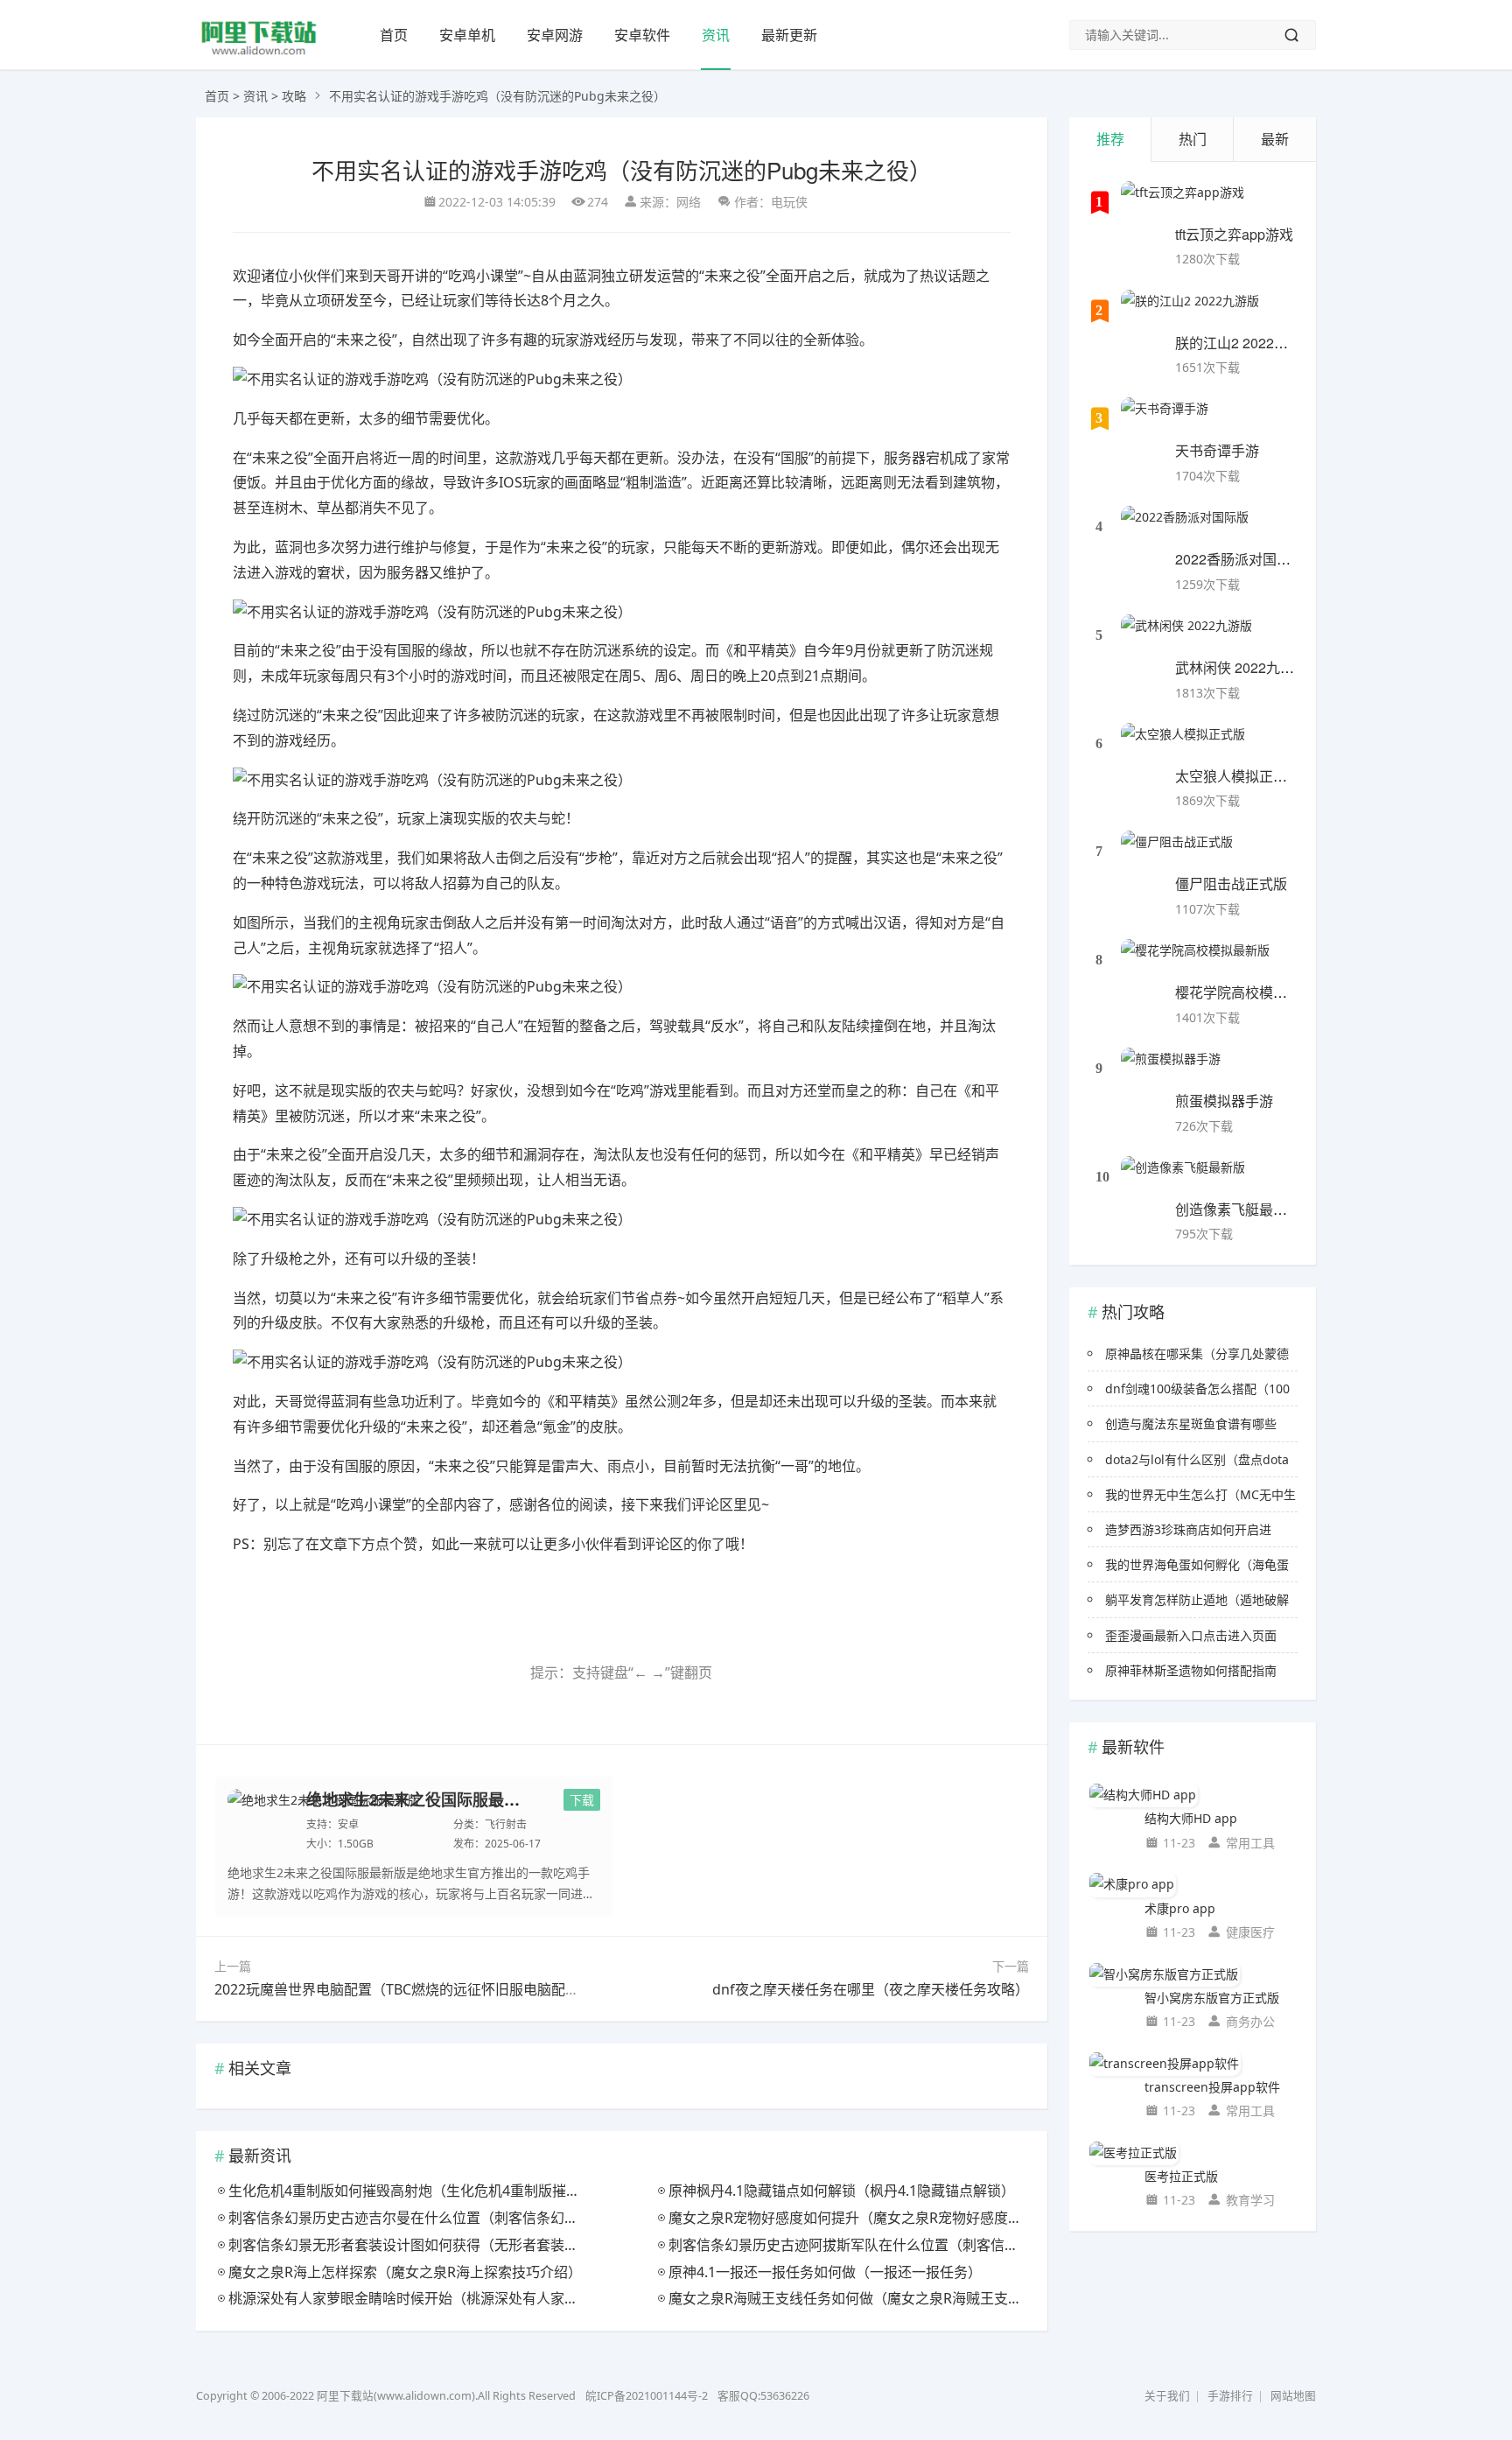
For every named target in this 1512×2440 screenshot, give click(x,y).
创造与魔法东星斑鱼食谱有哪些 (1191, 1423)
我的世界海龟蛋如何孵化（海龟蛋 (1197, 1564)
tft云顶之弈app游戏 (1234, 234)
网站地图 (1293, 2396)
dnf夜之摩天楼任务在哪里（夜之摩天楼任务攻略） (871, 1989)
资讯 (716, 35)
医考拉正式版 (1181, 2176)
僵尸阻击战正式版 (1231, 883)
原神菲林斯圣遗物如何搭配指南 (1191, 1670)
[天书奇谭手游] (1165, 419)
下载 (582, 1800)
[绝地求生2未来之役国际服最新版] (324, 1819)
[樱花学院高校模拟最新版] (1195, 961)
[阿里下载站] (259, 53)
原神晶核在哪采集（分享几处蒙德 (1197, 1353)
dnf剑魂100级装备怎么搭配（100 (1197, 1388)
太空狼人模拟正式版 (1238, 776)
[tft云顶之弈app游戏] (1183, 203)
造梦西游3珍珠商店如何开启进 (1188, 1529)
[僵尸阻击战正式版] (1177, 852)
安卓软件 (642, 35)
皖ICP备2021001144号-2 (647, 2396)
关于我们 (1167, 2396)
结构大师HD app (1191, 1818)
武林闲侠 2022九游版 (1242, 667)
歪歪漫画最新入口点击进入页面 (1191, 1635)
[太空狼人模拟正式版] (1183, 745)
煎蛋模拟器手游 (1224, 1101)
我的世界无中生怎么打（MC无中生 (1200, 1494)
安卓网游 (555, 35)
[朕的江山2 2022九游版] (1190, 312)
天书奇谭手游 (1217, 450)
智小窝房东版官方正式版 (1212, 1998)
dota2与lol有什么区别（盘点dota (1197, 1459)
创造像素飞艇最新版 (1238, 1209)
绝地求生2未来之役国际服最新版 (421, 1799)
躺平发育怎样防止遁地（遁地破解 (1197, 1599)
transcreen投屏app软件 (1212, 2087)
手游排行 (1230, 2396)
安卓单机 (467, 35)
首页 (394, 35)
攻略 (294, 96)
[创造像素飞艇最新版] (1183, 1178)
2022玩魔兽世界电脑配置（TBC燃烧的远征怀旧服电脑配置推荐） (418, 1989)
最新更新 (789, 35)
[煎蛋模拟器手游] (1171, 1069)
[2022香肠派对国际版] (1185, 528)
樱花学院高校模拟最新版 (1252, 992)
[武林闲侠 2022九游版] (1186, 636)
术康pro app (1180, 1908)
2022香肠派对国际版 (1240, 559)
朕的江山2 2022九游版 (1246, 343)
